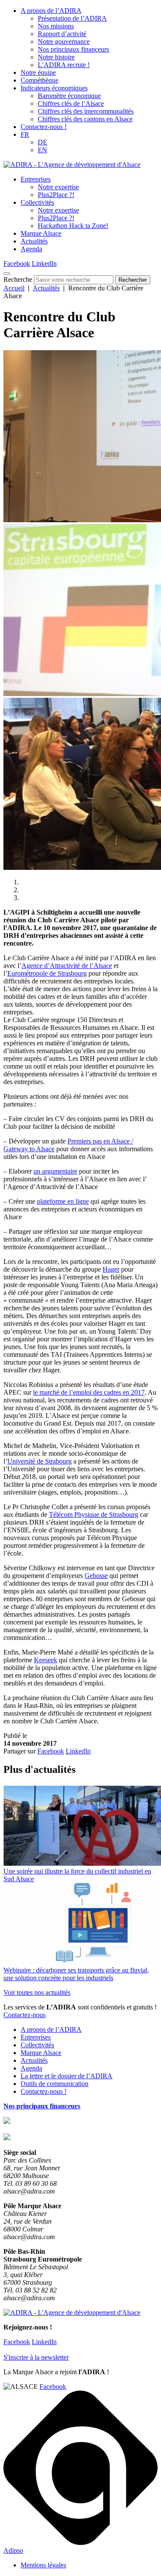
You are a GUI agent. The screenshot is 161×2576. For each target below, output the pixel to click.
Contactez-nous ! (44, 127)
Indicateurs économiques (54, 88)
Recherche (18, 279)
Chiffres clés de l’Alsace (71, 103)
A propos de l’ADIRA (51, 11)
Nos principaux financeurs (73, 49)
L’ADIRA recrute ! (64, 65)
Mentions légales (43, 2565)
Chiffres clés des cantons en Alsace (85, 119)
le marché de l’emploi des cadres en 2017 (89, 1392)
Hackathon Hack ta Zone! (73, 226)
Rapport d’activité (62, 34)
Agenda (31, 249)
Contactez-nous (24, 2015)
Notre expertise (58, 187)
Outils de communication (55, 2084)
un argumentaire (55, 1171)
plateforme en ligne (63, 1201)
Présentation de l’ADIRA (72, 18)
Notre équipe (38, 72)
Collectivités (37, 202)
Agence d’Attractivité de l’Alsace (67, 966)
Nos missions (56, 26)
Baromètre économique (69, 96)
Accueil (14, 288)
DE (43, 142)
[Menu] (7, 274)
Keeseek (46, 1660)
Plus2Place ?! (56, 195)
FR (25, 134)
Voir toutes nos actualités (37, 1992)
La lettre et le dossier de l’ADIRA (67, 2076)
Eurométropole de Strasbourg (47, 973)
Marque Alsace (41, 233)
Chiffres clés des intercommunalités (86, 111)
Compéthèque (39, 80)
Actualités (34, 241)
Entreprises (36, 179)
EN (43, 150)
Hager (111, 1269)
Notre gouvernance (64, 42)
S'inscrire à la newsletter (36, 2357)
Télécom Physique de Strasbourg (94, 1514)
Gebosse (96, 1576)
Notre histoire (56, 57)
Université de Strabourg (39, 1461)
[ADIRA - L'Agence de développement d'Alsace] (72, 165)
